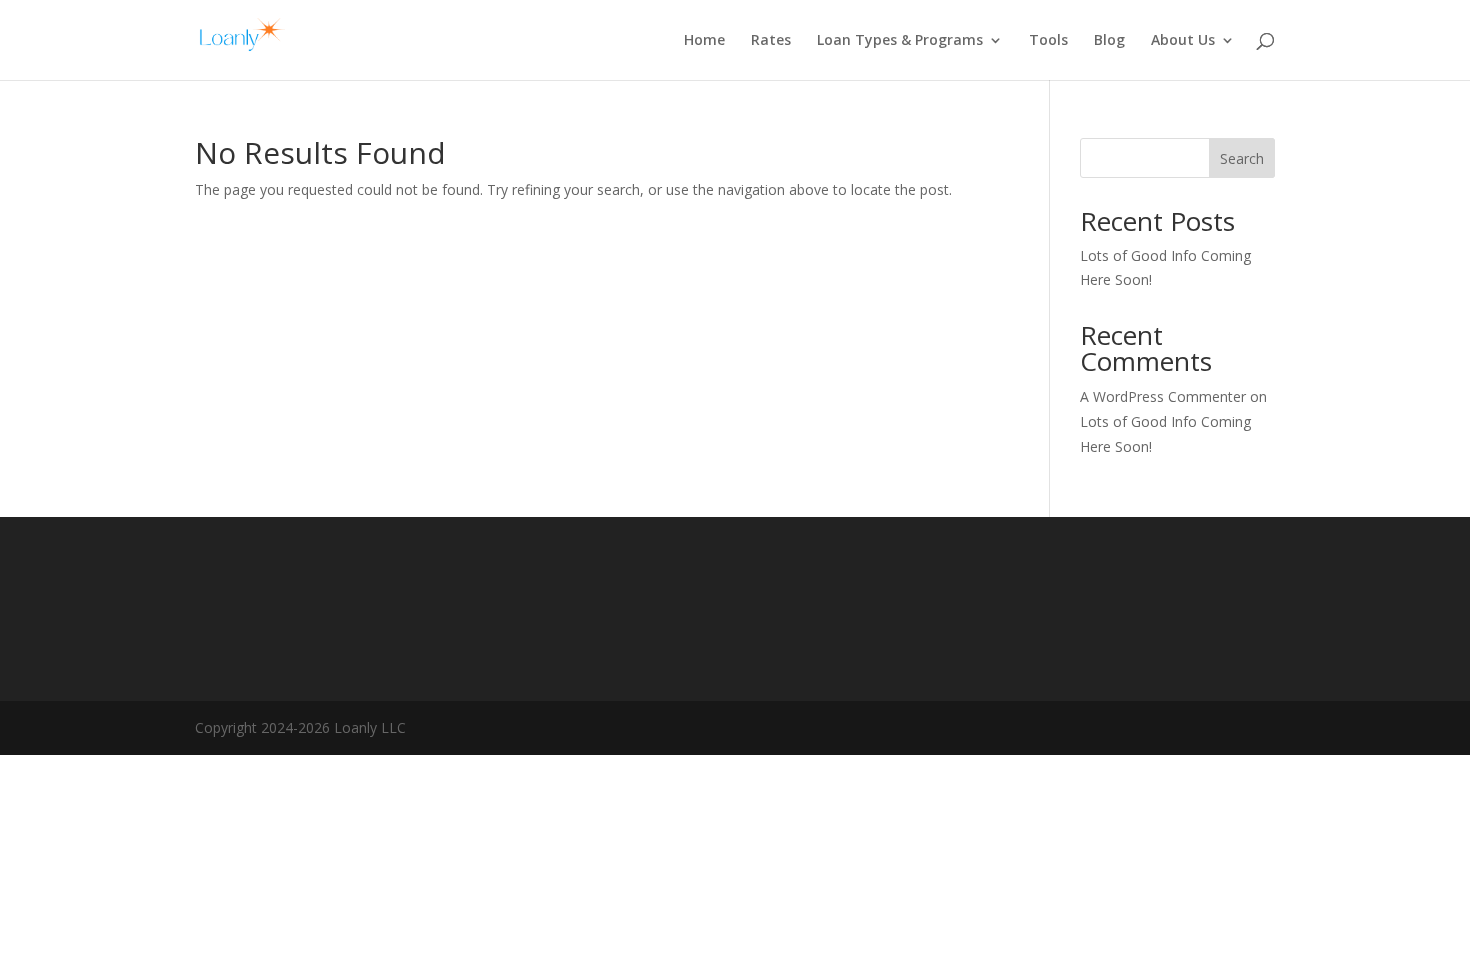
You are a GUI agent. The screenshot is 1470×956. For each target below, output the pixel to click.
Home (704, 41)
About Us (1183, 41)
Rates (771, 41)
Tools (1048, 41)
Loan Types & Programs (900, 41)
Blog (1109, 41)
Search (1242, 158)
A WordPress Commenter (1163, 396)
